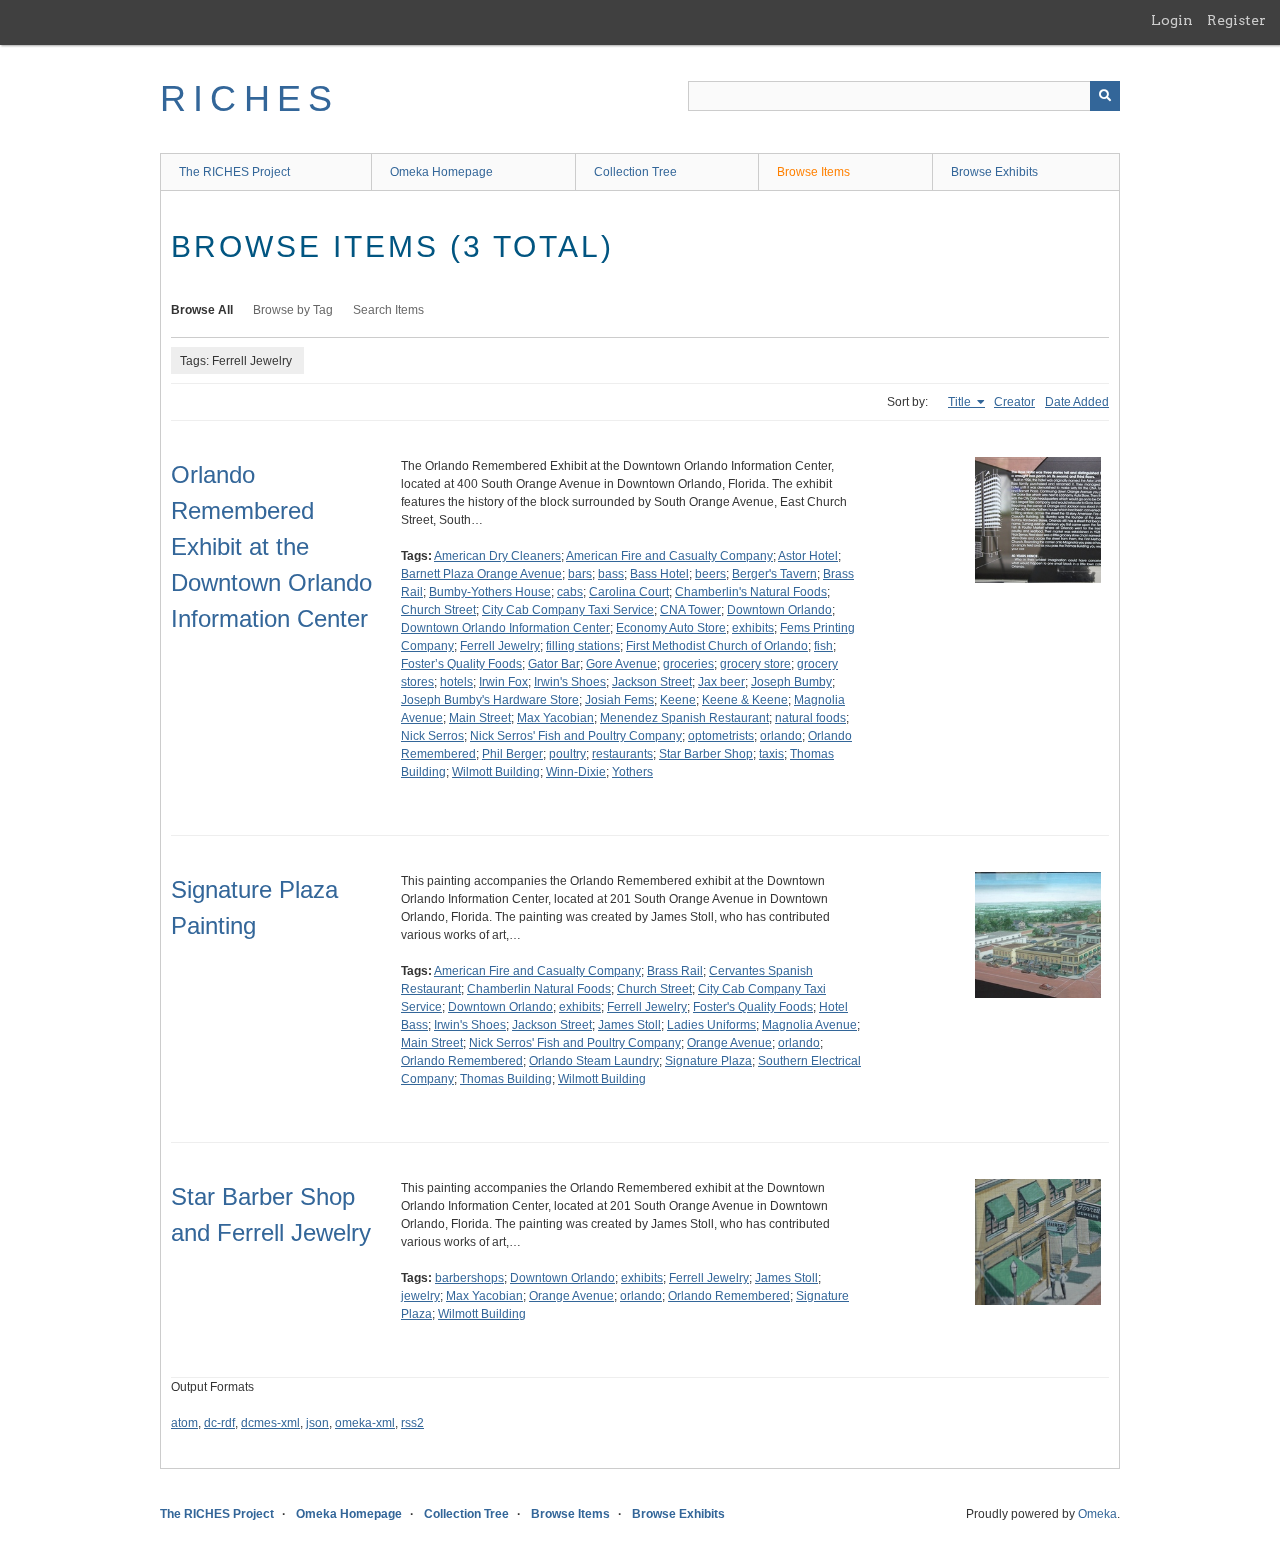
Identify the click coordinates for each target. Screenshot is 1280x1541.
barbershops (469, 1278)
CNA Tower (690, 610)
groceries (688, 664)
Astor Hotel (808, 556)
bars (580, 574)
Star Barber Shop (706, 754)
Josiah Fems (619, 700)
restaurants (622, 754)
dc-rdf (219, 1423)
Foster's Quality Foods (753, 1007)
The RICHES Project (234, 172)
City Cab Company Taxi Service (568, 610)
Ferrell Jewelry (500, 646)
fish (823, 646)
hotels (456, 682)
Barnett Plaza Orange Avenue (481, 574)
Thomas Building (506, 1079)
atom (184, 1423)
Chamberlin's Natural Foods (751, 592)
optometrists (721, 736)
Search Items (388, 310)
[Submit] (1105, 96)
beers (710, 574)
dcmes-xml (270, 1423)
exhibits (753, 628)
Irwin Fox (503, 682)
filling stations (583, 646)
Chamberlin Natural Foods (539, 989)
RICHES (249, 98)
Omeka (1097, 1514)
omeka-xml (365, 1423)
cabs (570, 592)
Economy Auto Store (671, 628)
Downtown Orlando (779, 610)
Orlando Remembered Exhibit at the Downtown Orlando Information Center (271, 546)
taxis (771, 754)
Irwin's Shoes (570, 682)
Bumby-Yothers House (490, 592)
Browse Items (813, 172)
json (317, 1423)
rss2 (412, 1423)
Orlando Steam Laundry (594, 1061)
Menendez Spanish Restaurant (684, 718)
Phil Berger (512, 754)
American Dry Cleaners (497, 556)
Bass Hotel (659, 574)
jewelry (420, 1296)
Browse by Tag (293, 310)
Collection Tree (635, 172)
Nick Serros (432, 736)
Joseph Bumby (791, 682)
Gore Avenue (621, 664)
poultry (567, 754)
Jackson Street (652, 682)
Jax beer (721, 682)
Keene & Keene (745, 700)
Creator (1014, 402)
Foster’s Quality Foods (461, 664)
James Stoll (629, 1025)
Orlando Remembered (462, 1061)
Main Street (480, 718)
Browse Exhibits (994, 172)
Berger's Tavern (774, 574)
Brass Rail (675, 971)
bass (611, 574)
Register (1236, 20)
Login (1172, 20)
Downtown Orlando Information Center (505, 628)
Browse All (202, 310)
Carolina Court (629, 592)
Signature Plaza (708, 1061)
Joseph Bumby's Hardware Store (490, 700)
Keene (678, 700)
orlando (781, 736)
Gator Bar (554, 664)
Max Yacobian (555, 718)
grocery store (755, 664)
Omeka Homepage (441, 172)
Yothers (632, 772)
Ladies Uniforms (711, 1025)
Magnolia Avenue (809, 1025)
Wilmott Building (496, 772)
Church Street (438, 610)
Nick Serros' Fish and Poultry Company (576, 736)
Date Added (1077, 402)
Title (961, 402)
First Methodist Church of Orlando (717, 646)
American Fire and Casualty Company (669, 556)
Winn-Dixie (576, 772)
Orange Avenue (729, 1043)
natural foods (810, 718)
